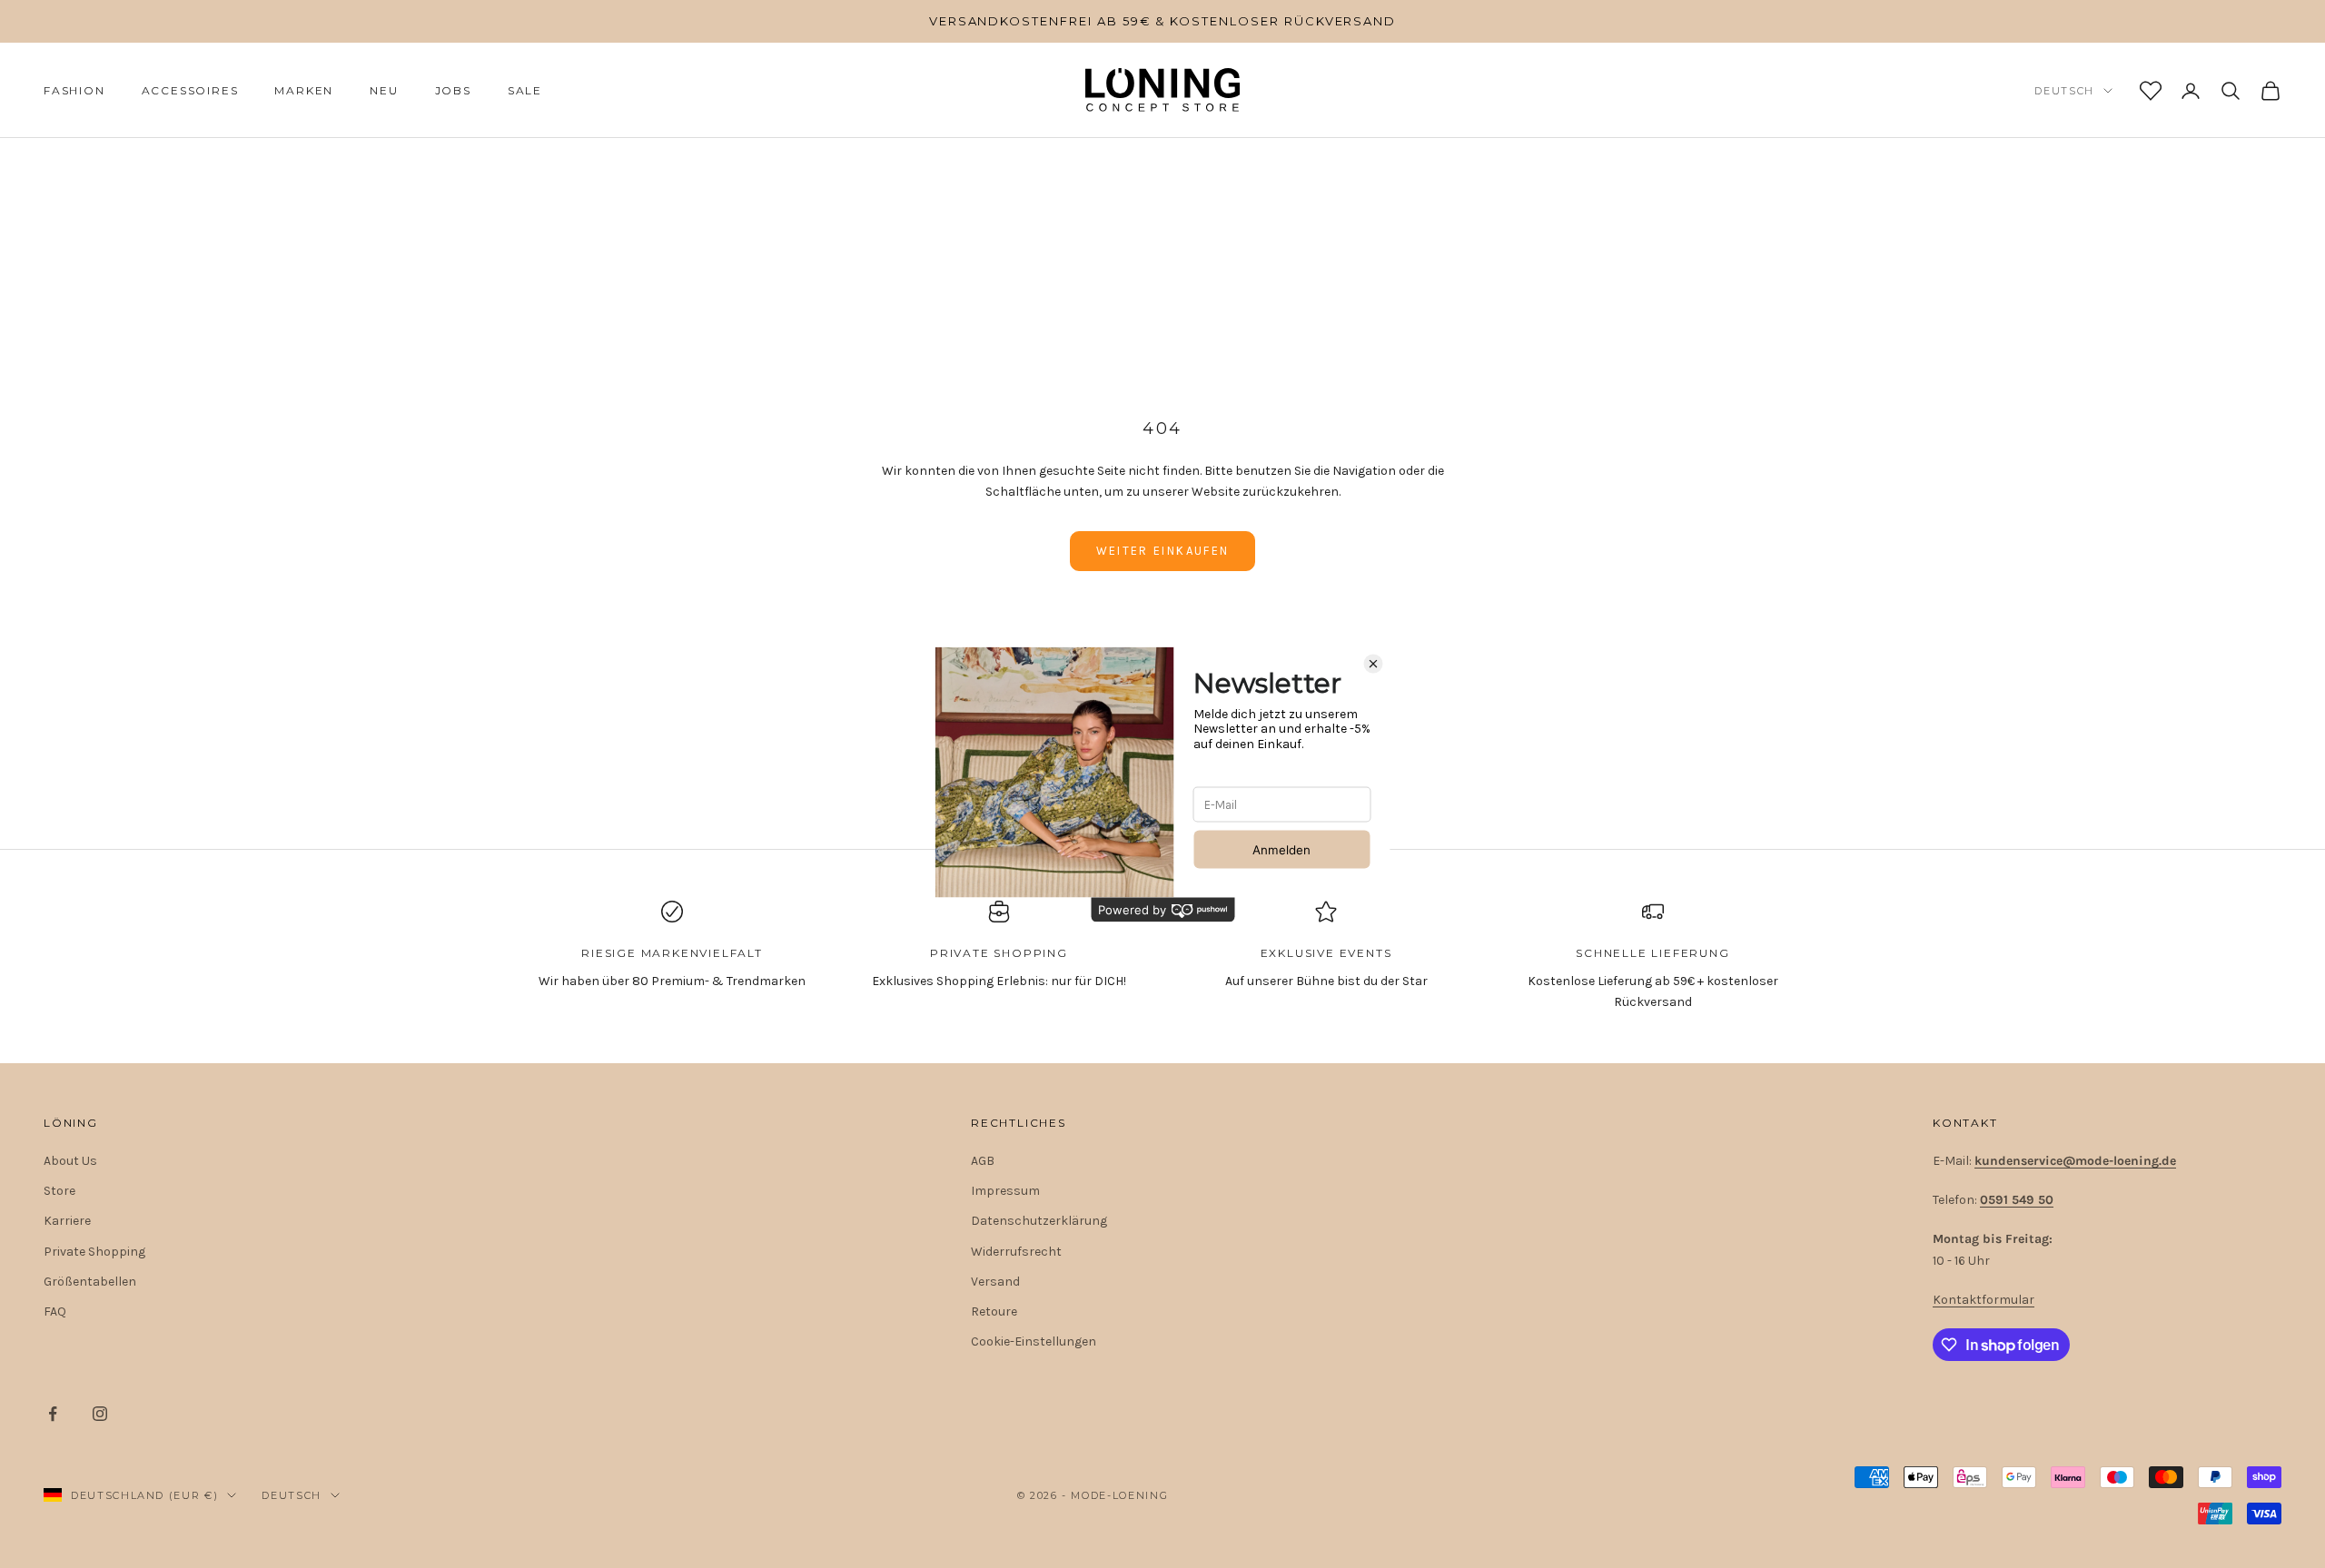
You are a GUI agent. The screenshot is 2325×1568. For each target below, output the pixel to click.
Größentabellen (90, 1282)
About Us (70, 1161)
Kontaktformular (1984, 1300)
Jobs (453, 90)
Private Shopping (94, 1252)
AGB (983, 1161)
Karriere (67, 1221)
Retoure (994, 1312)
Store (59, 1191)
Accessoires (190, 90)
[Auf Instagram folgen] (100, 1414)
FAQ (55, 1312)
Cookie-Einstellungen (1034, 1341)
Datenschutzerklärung (1039, 1221)
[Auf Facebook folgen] (53, 1414)
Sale (525, 90)
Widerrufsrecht (1016, 1252)
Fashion (74, 90)
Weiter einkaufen (1162, 551)
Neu (384, 90)
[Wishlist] (2151, 91)
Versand (995, 1282)
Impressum (1005, 1191)
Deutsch (2064, 91)
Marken (304, 90)
